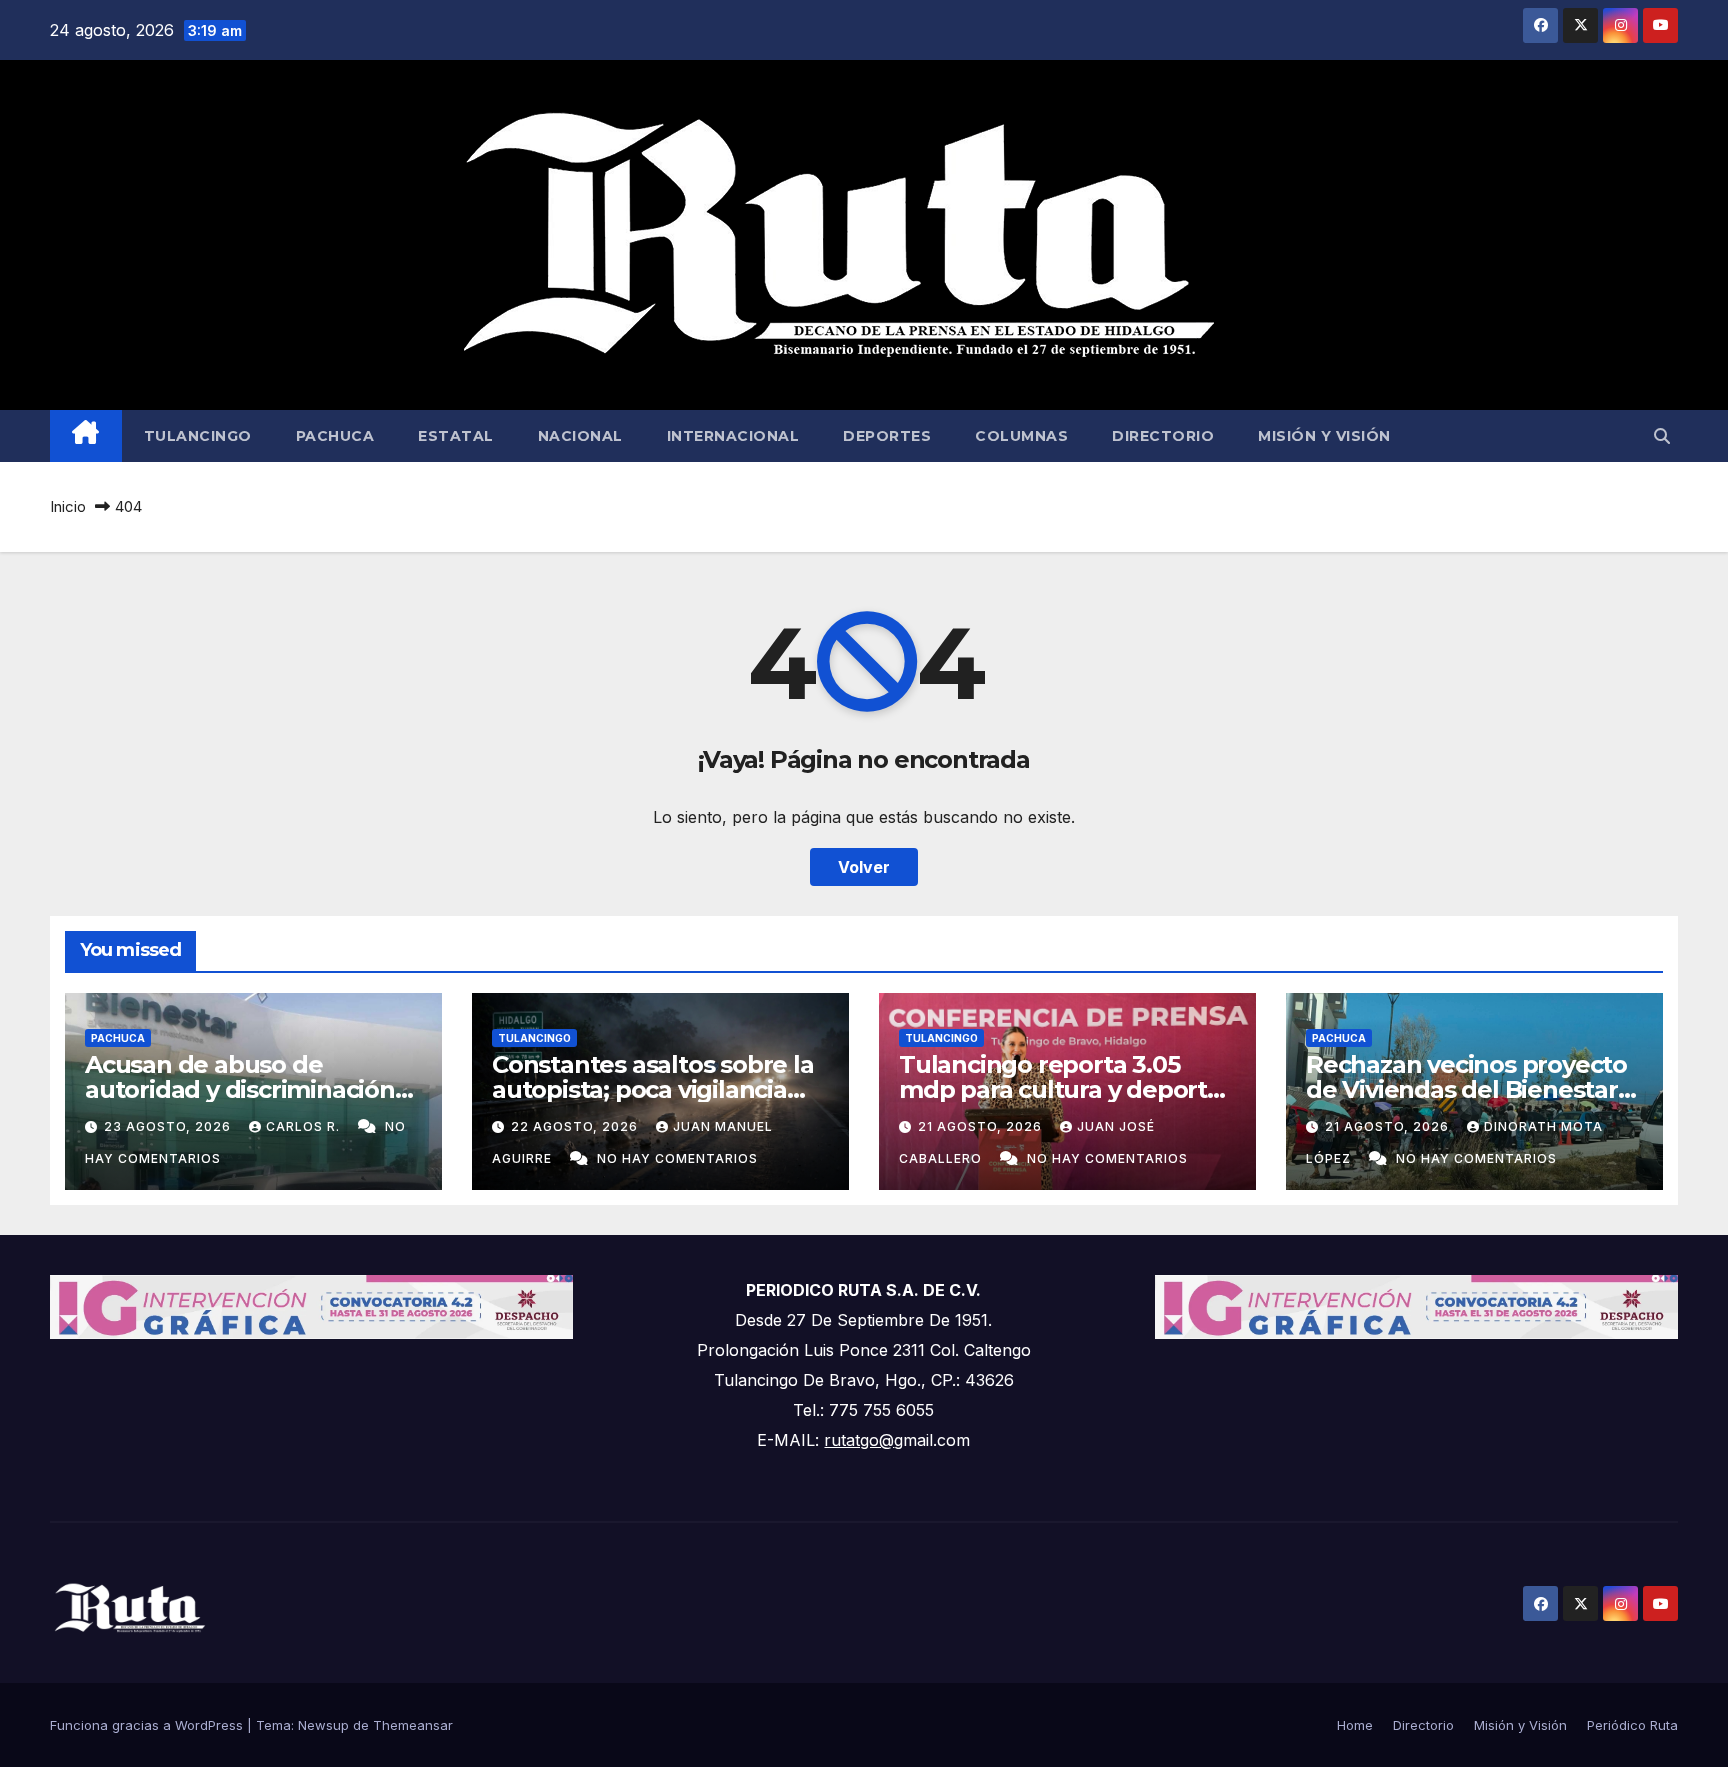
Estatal (456, 436)
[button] (1662, 436)
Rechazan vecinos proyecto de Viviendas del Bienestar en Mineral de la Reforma (1466, 1089)
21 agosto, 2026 (982, 1126)
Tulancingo (198, 436)
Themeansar (413, 1725)
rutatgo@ (859, 1440)
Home (1355, 1725)
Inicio (68, 506)
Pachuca (335, 436)
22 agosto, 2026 (576, 1126)
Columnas (1021, 436)
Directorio (1163, 436)
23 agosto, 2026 (169, 1126)
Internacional (733, 436)
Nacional (580, 436)
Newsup (323, 1725)
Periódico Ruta (1632, 1725)
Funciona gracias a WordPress (148, 1725)
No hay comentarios (677, 1158)
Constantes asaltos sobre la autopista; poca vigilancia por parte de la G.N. (653, 1089)
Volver (864, 867)
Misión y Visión (1324, 436)
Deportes (887, 436)
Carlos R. (305, 1126)
